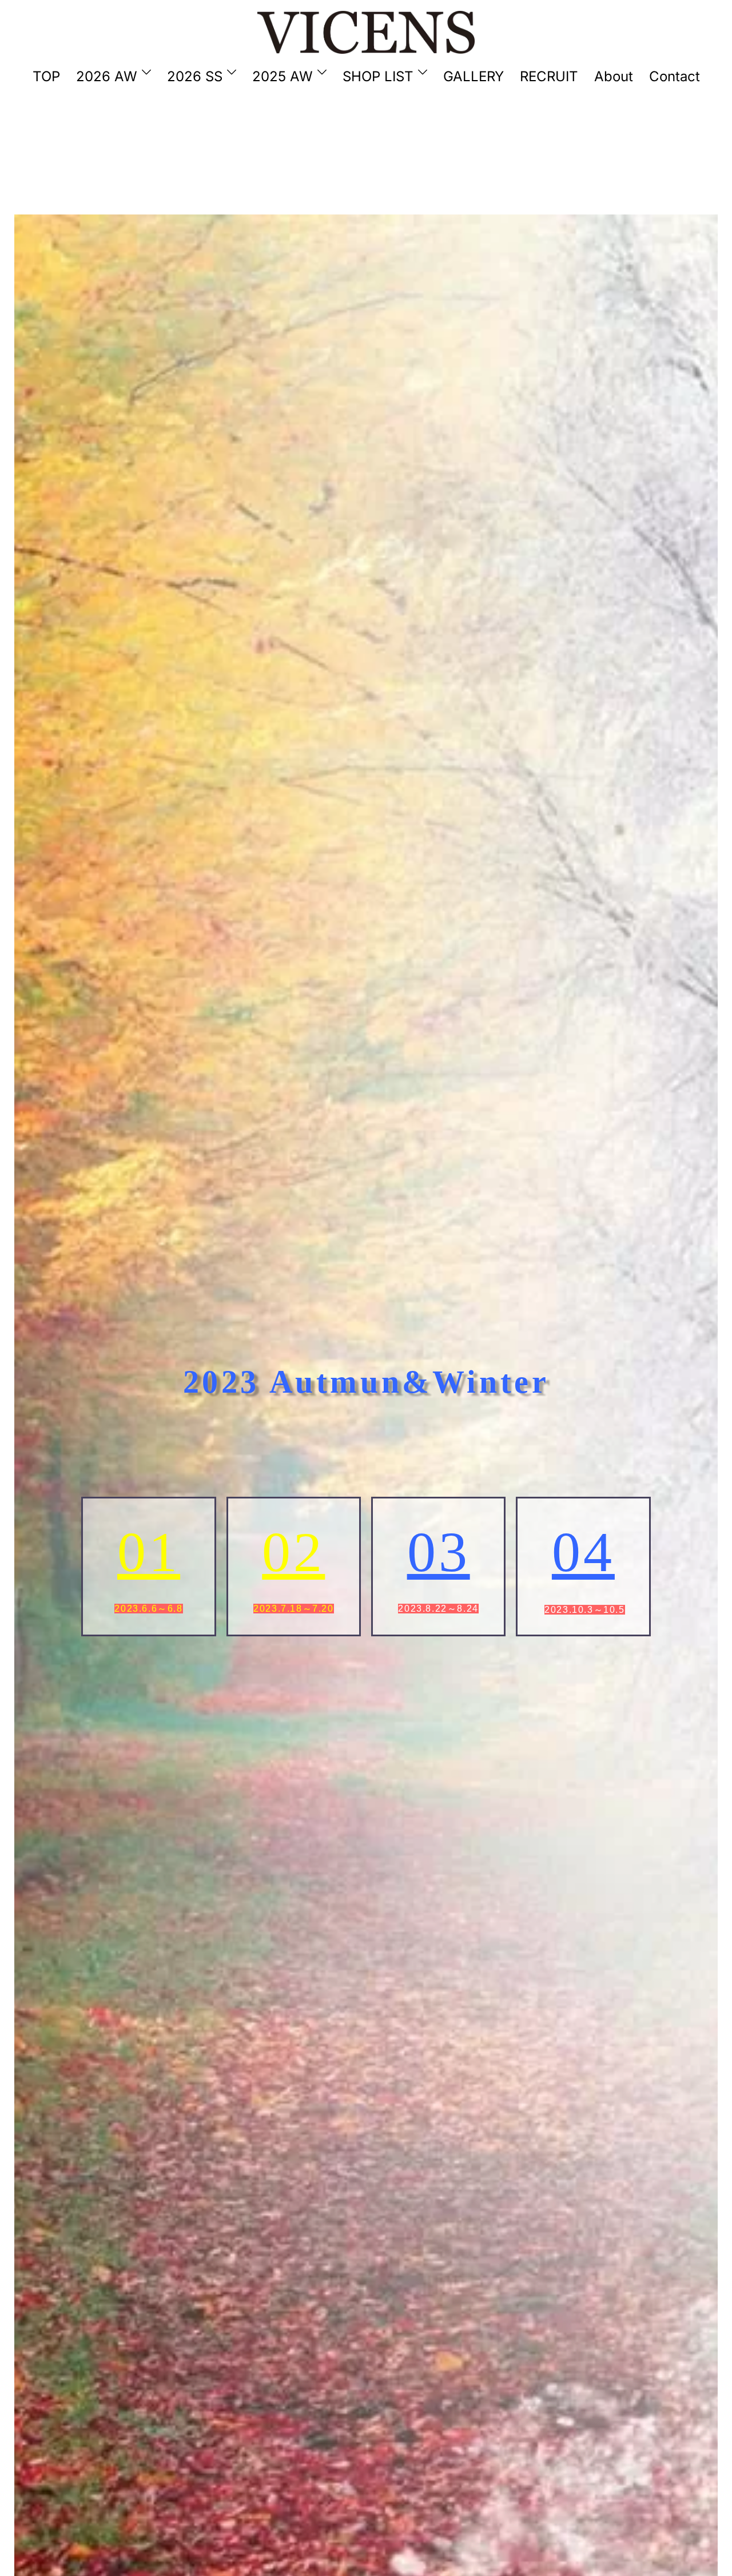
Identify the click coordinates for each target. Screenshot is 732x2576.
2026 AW (107, 76)
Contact (675, 76)
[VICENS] (366, 31)
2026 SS (195, 76)
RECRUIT (549, 76)
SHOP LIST (378, 76)
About (614, 76)
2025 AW (283, 76)
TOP (46, 76)
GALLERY (474, 76)
